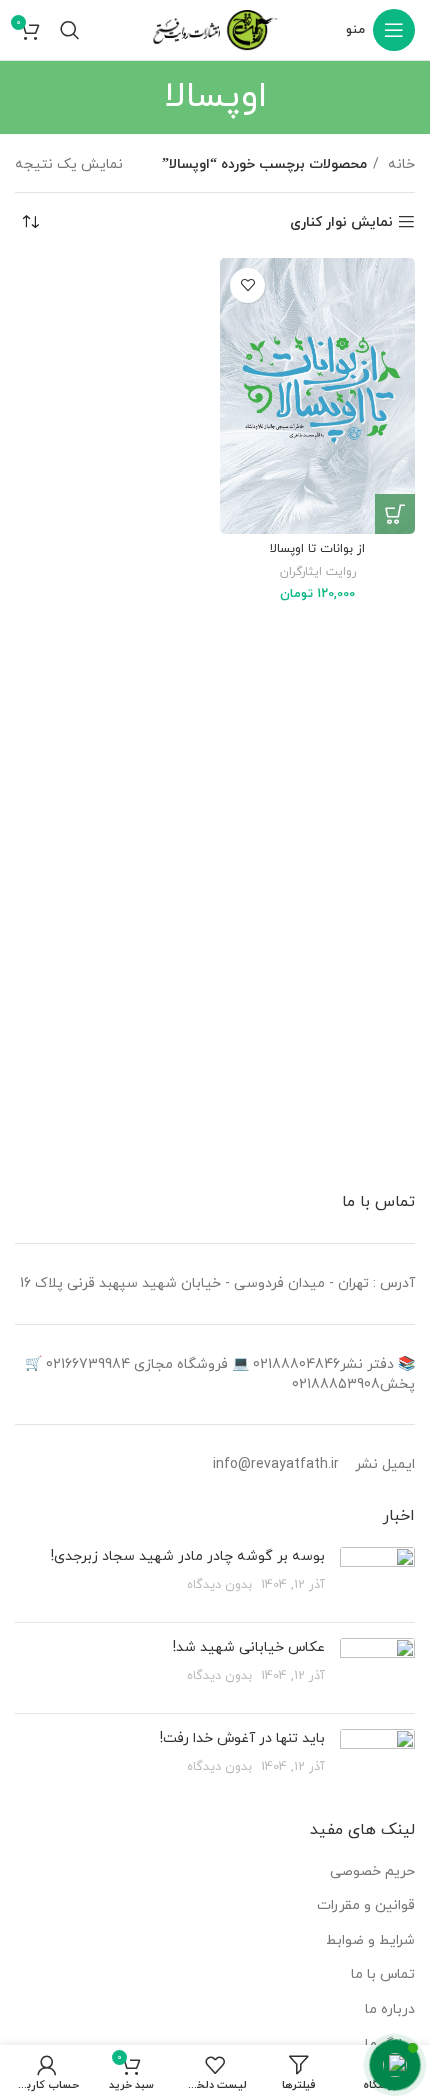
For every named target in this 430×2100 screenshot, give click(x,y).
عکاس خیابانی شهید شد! (249, 1647)
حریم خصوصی (372, 1871)
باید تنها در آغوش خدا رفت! (242, 1738)
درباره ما (390, 2009)
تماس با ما (383, 1974)
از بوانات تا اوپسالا (317, 549)
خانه (399, 164)
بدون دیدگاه (219, 1585)
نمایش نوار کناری (341, 222)
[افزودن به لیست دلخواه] (247, 285)
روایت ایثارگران (318, 572)
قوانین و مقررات (366, 1905)
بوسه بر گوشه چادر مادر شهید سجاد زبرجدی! (188, 1556)
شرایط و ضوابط (370, 1940)
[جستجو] (70, 30)
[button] (395, 514)
